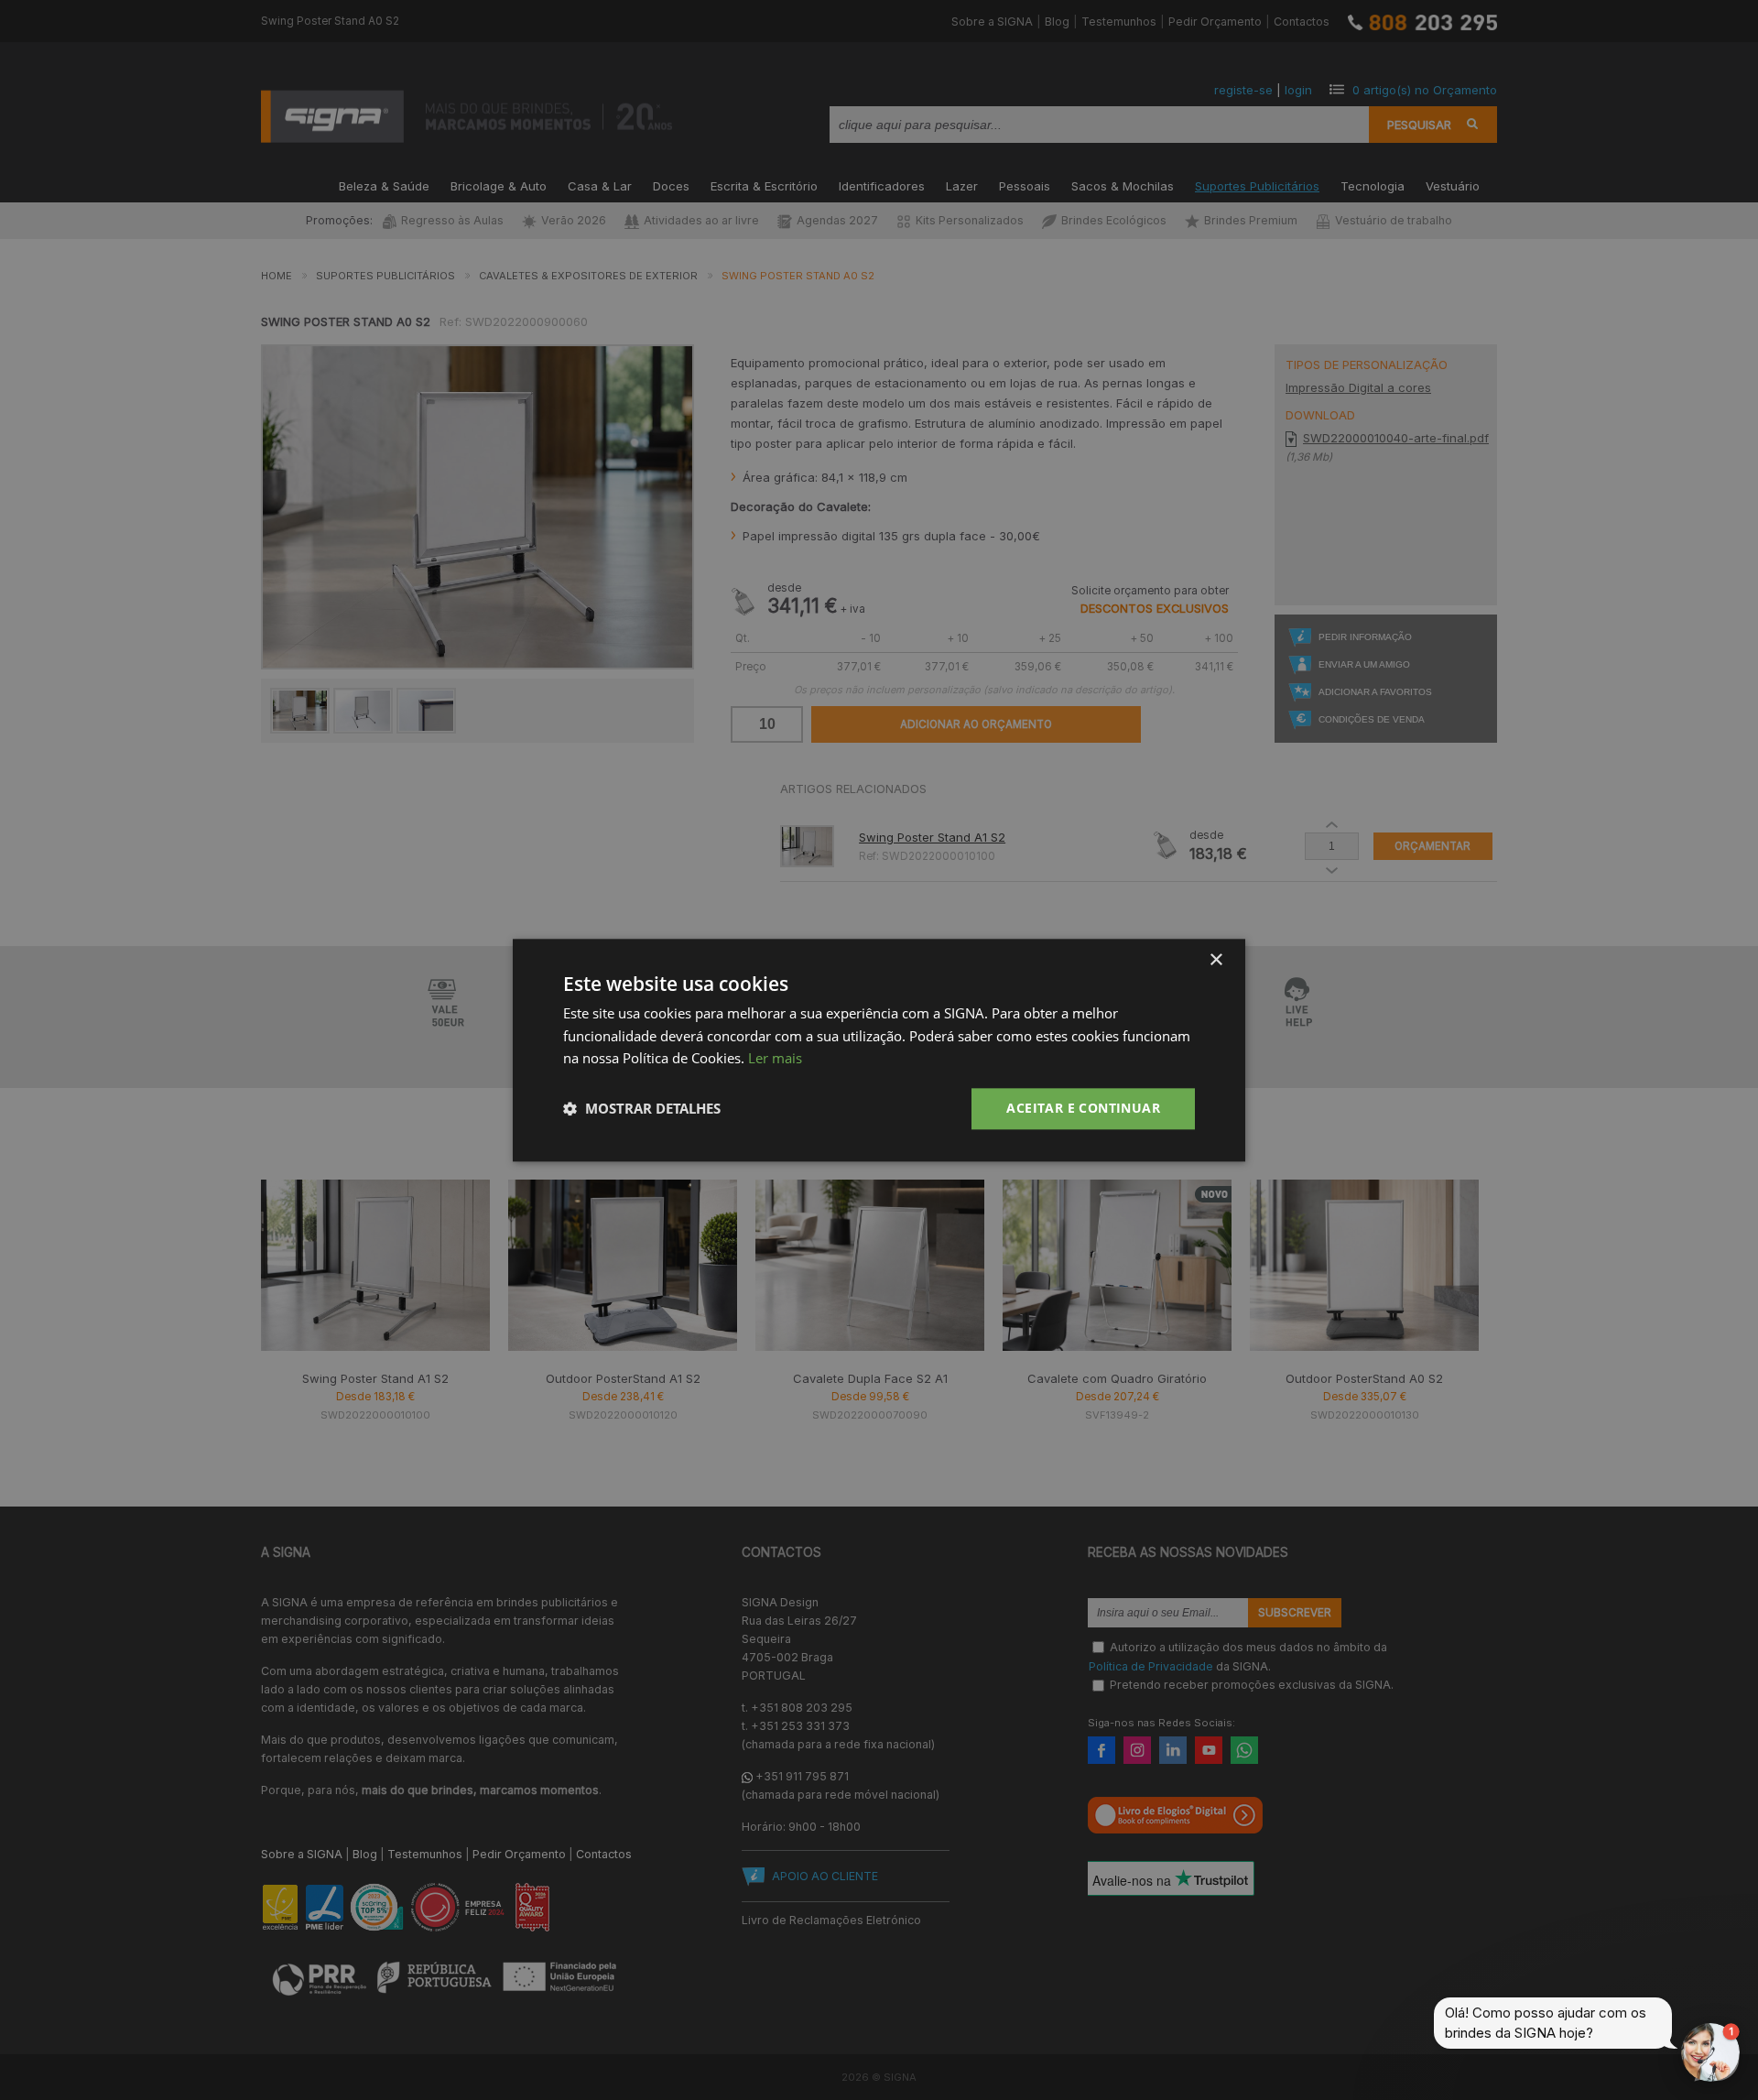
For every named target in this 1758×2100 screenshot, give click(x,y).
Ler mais (775, 1059)
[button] (642, 1109)
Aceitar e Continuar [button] (1083, 1108)
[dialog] (879, 1050)
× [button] (1215, 960)
